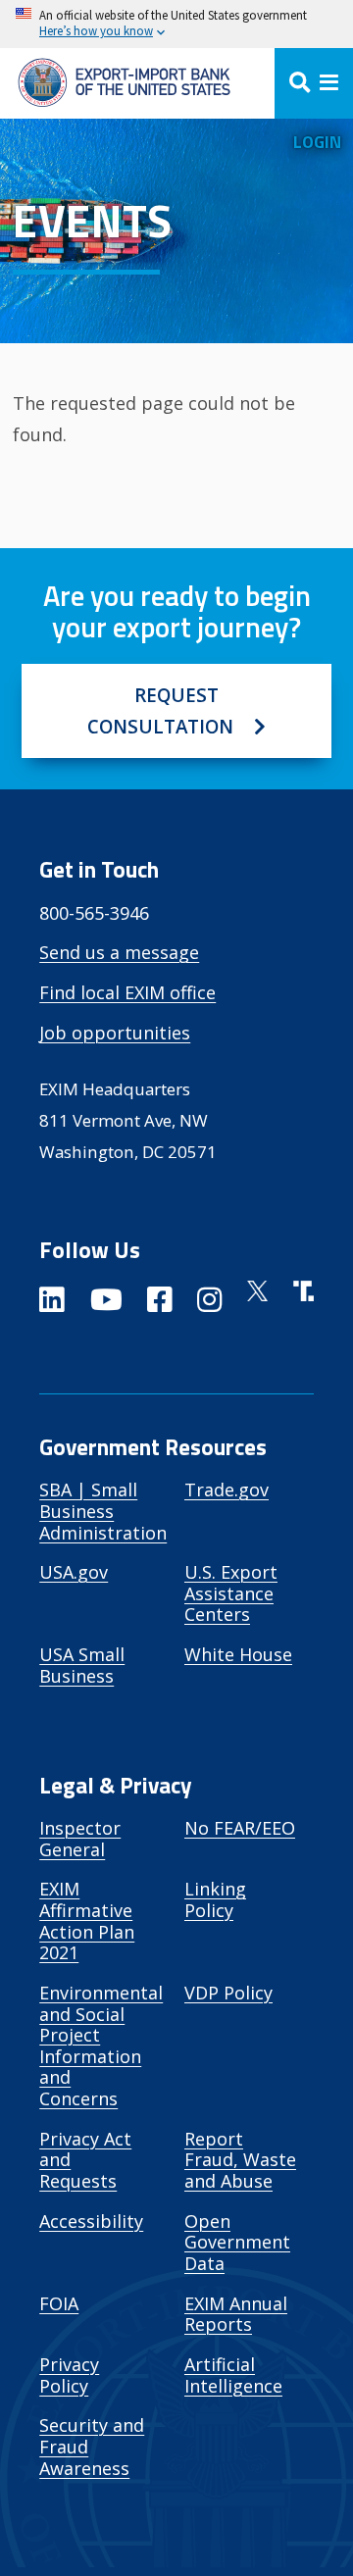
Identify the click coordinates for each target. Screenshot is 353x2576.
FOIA (59, 2303)
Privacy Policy (69, 2375)
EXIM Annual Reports (236, 2314)
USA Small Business (82, 1665)
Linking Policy (215, 1899)
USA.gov (74, 1572)
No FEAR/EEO (240, 1828)
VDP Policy (228, 1993)
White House (238, 1654)
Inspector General (80, 1839)
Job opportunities (115, 1033)
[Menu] (314, 83)
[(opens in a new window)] (52, 1303)
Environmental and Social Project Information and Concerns (101, 2046)
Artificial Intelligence (233, 2375)
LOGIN (317, 142)
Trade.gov (227, 1490)
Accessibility (91, 2221)
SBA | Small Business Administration (103, 1511)
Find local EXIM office (127, 992)
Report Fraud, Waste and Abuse (240, 2160)
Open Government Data (237, 2242)
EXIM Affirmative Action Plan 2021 (87, 1920)
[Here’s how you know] (176, 24)
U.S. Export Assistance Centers (231, 1593)
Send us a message (119, 952)
